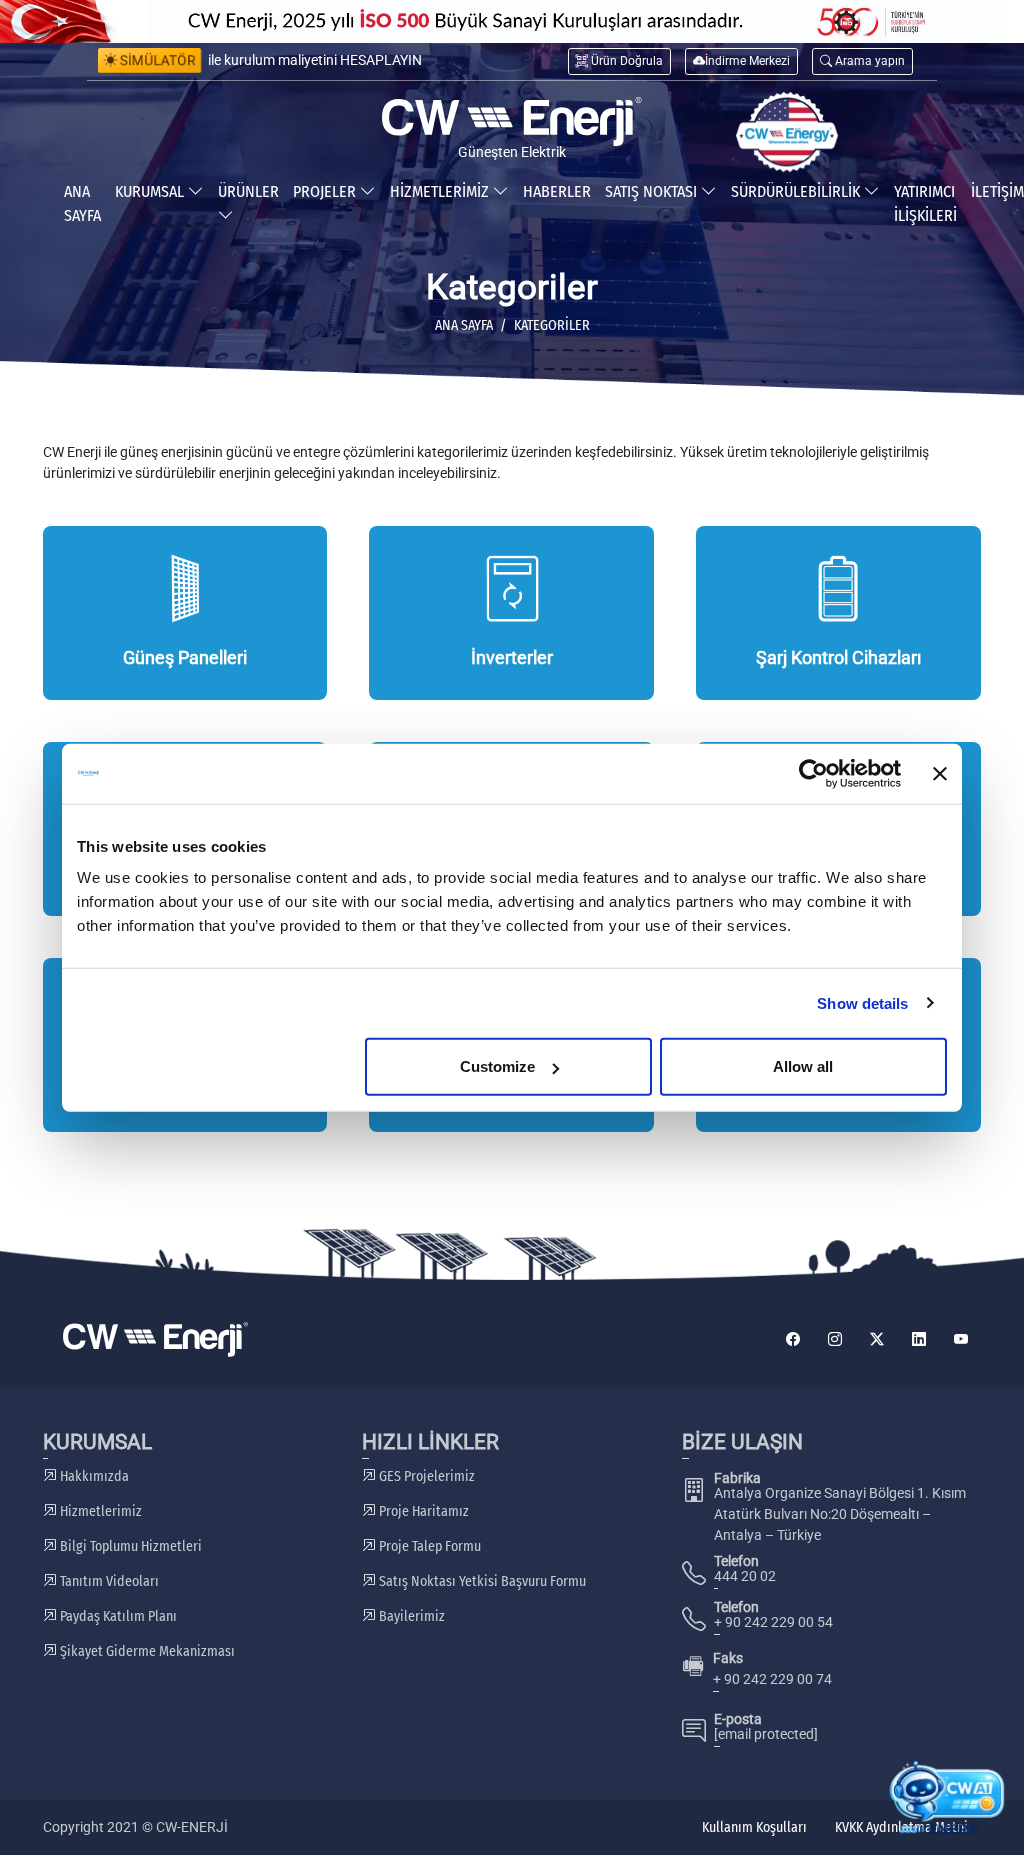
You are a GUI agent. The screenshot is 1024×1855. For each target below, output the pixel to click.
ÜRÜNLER (248, 191)
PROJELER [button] (326, 191)
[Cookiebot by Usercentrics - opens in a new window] (813, 773)
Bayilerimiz (410, 1616)
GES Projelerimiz (425, 1476)
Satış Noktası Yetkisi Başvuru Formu (481, 1581)
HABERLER (557, 191)
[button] (862, 61)
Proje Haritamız (422, 1511)
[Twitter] (877, 1339)
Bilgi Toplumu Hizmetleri (129, 1546)
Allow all (803, 1066)
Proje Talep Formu (428, 1546)
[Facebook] (793, 1339)
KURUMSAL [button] (151, 191)
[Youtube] (961, 1339)
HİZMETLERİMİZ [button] (441, 191)
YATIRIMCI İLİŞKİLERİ (925, 203)
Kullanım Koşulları (754, 1827)
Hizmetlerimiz (99, 1511)
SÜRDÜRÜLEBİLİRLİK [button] (797, 191)
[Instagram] (835, 1339)
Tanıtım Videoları (108, 1581)
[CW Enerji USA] (787, 132)
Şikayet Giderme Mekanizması (146, 1651)
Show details (862, 1002)
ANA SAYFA (82, 203)
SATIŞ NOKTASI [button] (653, 191)
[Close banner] (940, 773)
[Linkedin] (919, 1339)
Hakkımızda (93, 1476)
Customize (497, 1066)
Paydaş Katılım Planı (117, 1616)
